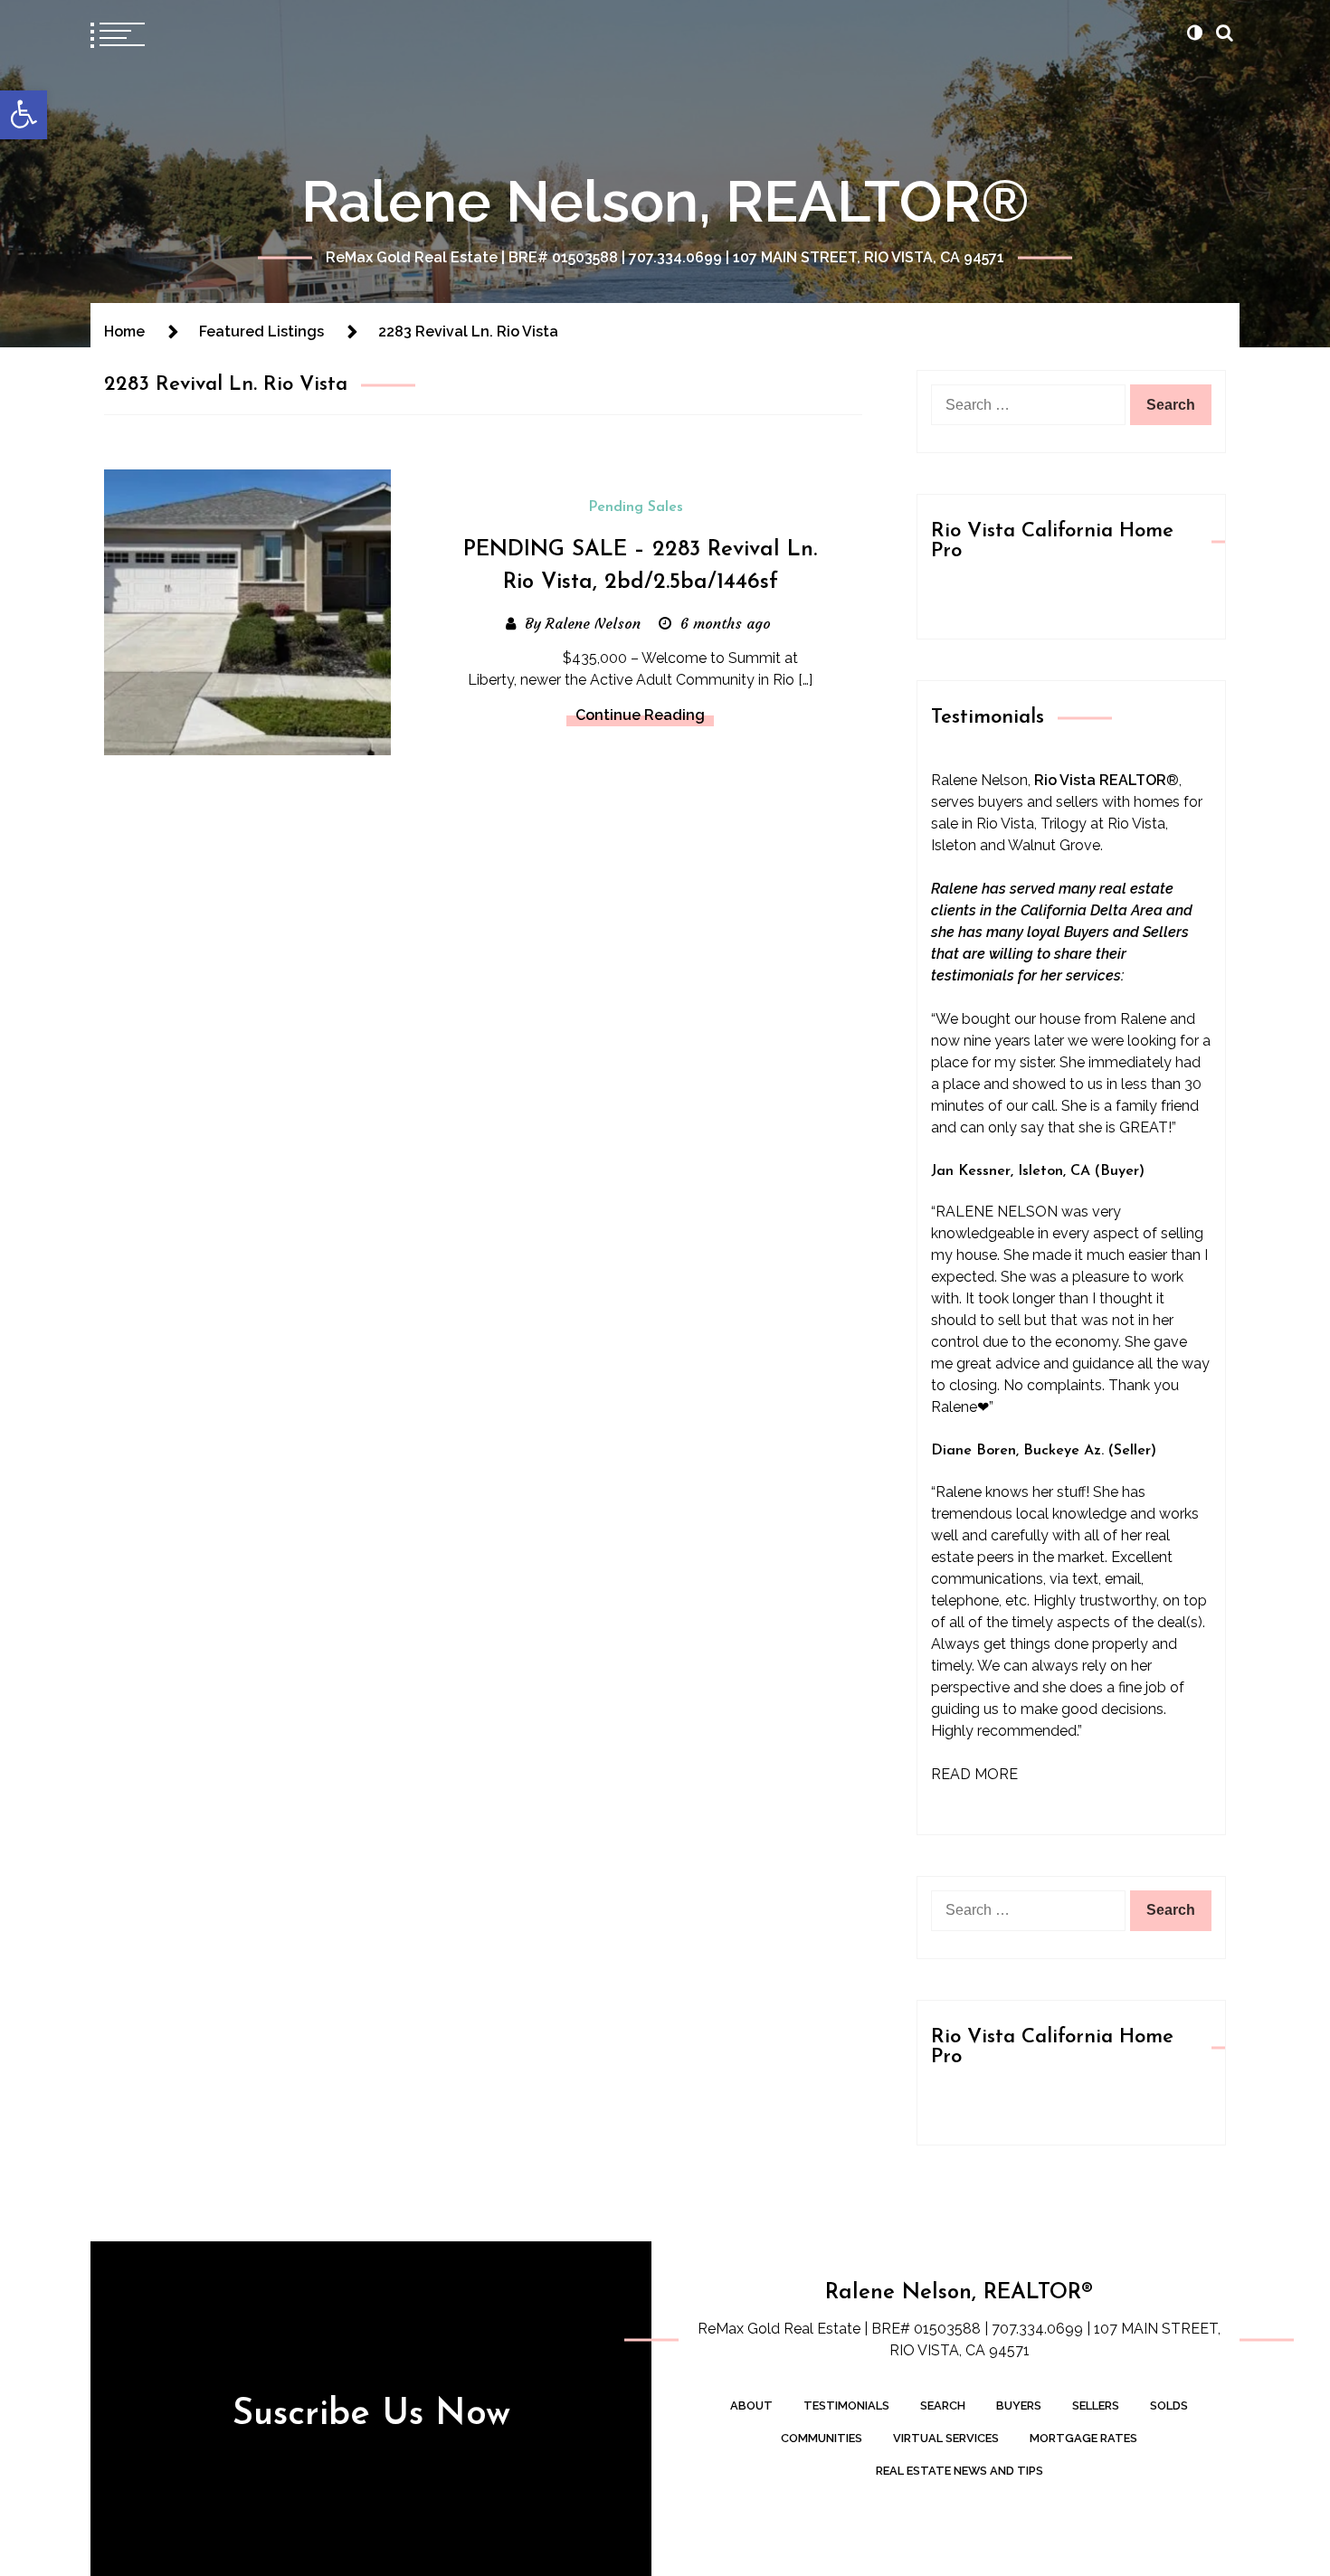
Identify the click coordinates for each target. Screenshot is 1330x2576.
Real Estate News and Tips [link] (959, 2471)
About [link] (751, 2406)
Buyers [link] (1019, 2406)
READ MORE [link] (974, 1774)
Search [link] (943, 2406)
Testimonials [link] (846, 2406)
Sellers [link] (1096, 2406)
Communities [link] (822, 2438)
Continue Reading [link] (640, 715)
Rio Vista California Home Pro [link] (1052, 541)
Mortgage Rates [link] (1083, 2438)
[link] (24, 115)
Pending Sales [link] (636, 507)
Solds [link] (1169, 2406)
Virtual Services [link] (946, 2438)
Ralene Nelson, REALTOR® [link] (665, 201)
